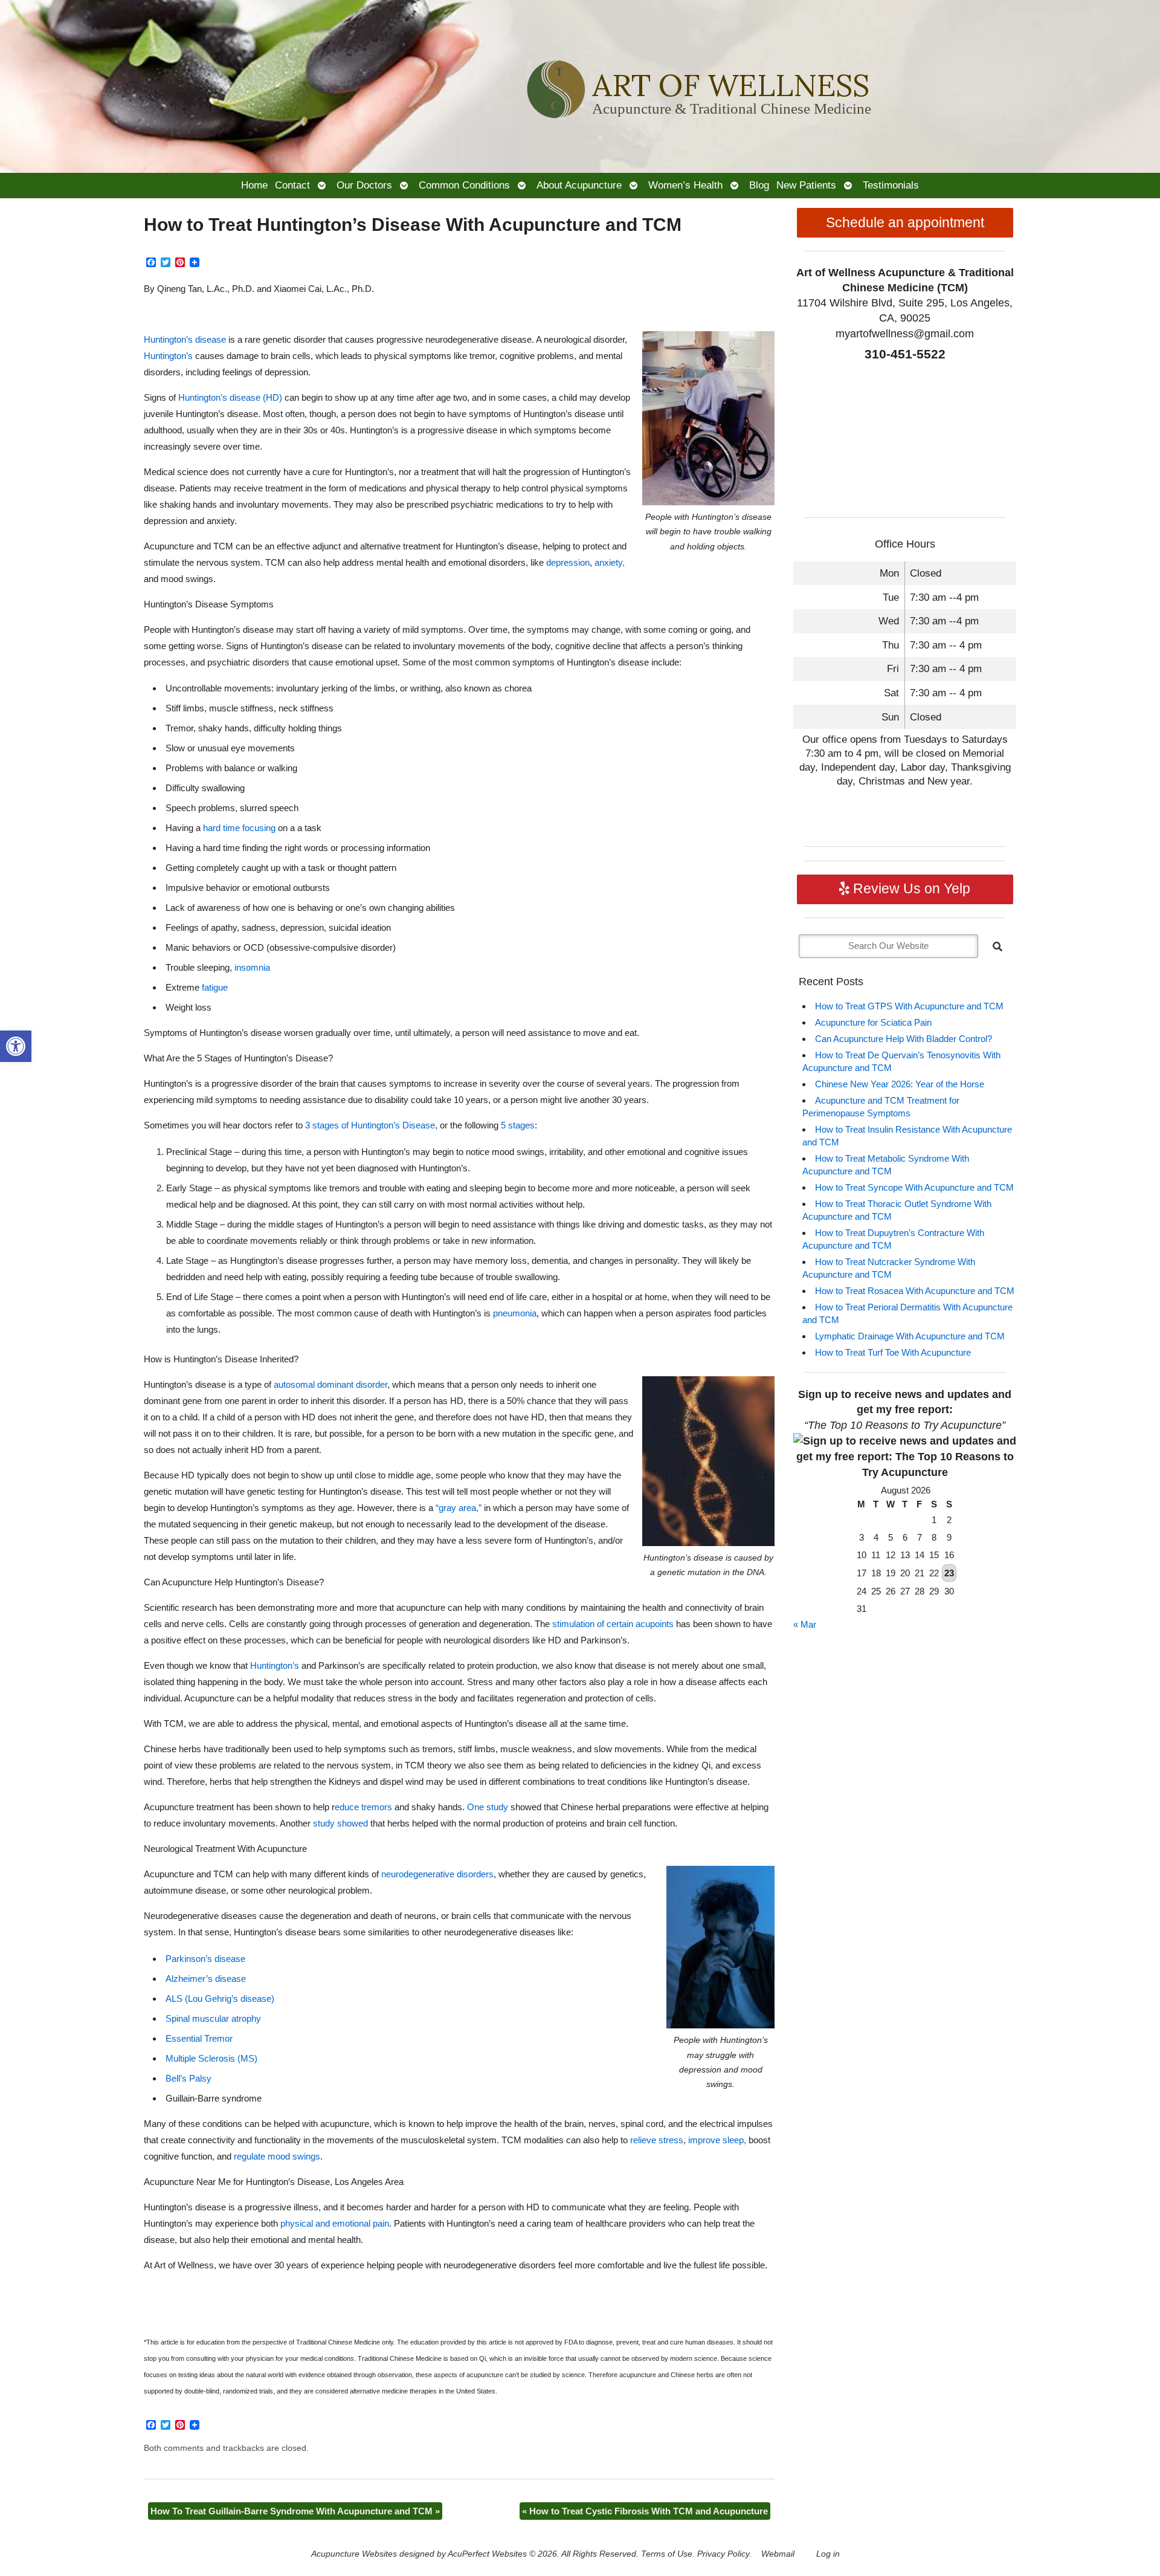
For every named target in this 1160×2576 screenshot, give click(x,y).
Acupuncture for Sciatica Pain (873, 1022)
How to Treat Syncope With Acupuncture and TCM (914, 1187)
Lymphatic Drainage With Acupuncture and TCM (910, 1336)
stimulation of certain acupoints (613, 1624)
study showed (340, 1823)
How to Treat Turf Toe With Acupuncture (893, 1352)
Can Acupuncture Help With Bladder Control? (904, 1039)
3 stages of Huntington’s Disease (370, 1125)
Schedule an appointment (905, 223)
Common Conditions (464, 185)
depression (568, 562)
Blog (759, 185)
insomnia (252, 967)
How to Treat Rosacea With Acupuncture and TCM (915, 1291)
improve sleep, (717, 2140)
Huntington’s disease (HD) (230, 397)
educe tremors (363, 1807)
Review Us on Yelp (910, 889)
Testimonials (891, 185)
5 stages (518, 1125)
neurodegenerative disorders (437, 1874)
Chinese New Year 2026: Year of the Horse (900, 1084)
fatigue (215, 987)
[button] (16, 1046)
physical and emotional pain (335, 2223)
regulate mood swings (277, 2156)
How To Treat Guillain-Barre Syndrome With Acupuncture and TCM (295, 2511)
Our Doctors (364, 185)
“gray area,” (459, 1508)
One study (488, 1807)
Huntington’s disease (185, 339)
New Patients (806, 185)
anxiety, (610, 562)
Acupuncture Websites (354, 2554)
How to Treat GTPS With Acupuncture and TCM (909, 1006)
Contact (292, 185)
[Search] (997, 947)
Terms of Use (667, 2554)
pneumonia (515, 1313)
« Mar (805, 1624)
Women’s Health (685, 185)
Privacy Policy (723, 2554)
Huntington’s (168, 356)
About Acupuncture (579, 185)
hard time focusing (239, 828)
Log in (828, 2554)
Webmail (778, 2554)
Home (254, 185)
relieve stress (657, 2140)
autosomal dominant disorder (330, 1384)
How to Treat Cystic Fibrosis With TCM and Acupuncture (645, 2511)
